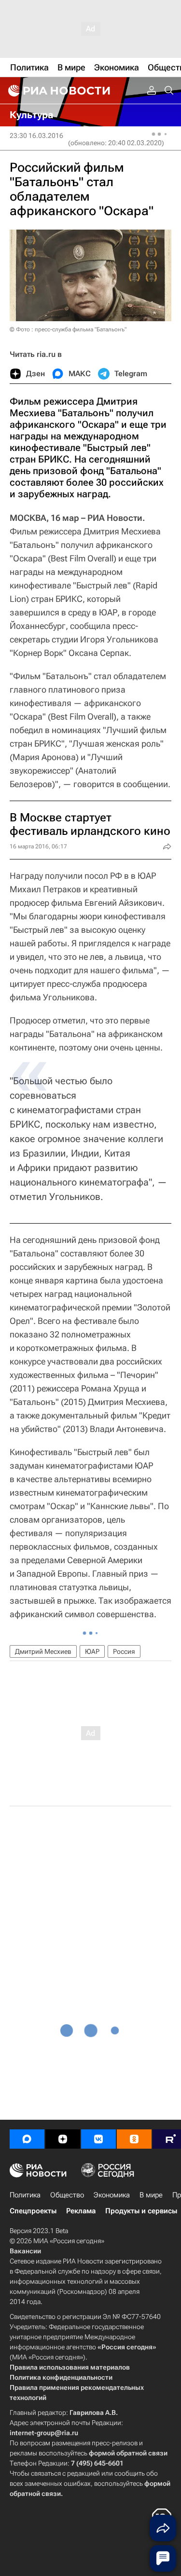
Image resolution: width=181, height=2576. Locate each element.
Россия (124, 1651)
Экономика (112, 2195)
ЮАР (92, 1651)
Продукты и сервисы (141, 2211)
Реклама (81, 2211)
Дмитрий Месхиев (43, 1651)
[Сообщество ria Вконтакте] (98, 2139)
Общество (67, 2195)
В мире (151, 2195)
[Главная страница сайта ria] (58, 91)
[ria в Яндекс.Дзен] (63, 2139)
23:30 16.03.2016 (36, 136)
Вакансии (25, 2251)
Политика (25, 2195)
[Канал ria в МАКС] (27, 2139)
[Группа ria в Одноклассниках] (134, 2139)
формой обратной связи (128, 2453)
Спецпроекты (33, 2211)
